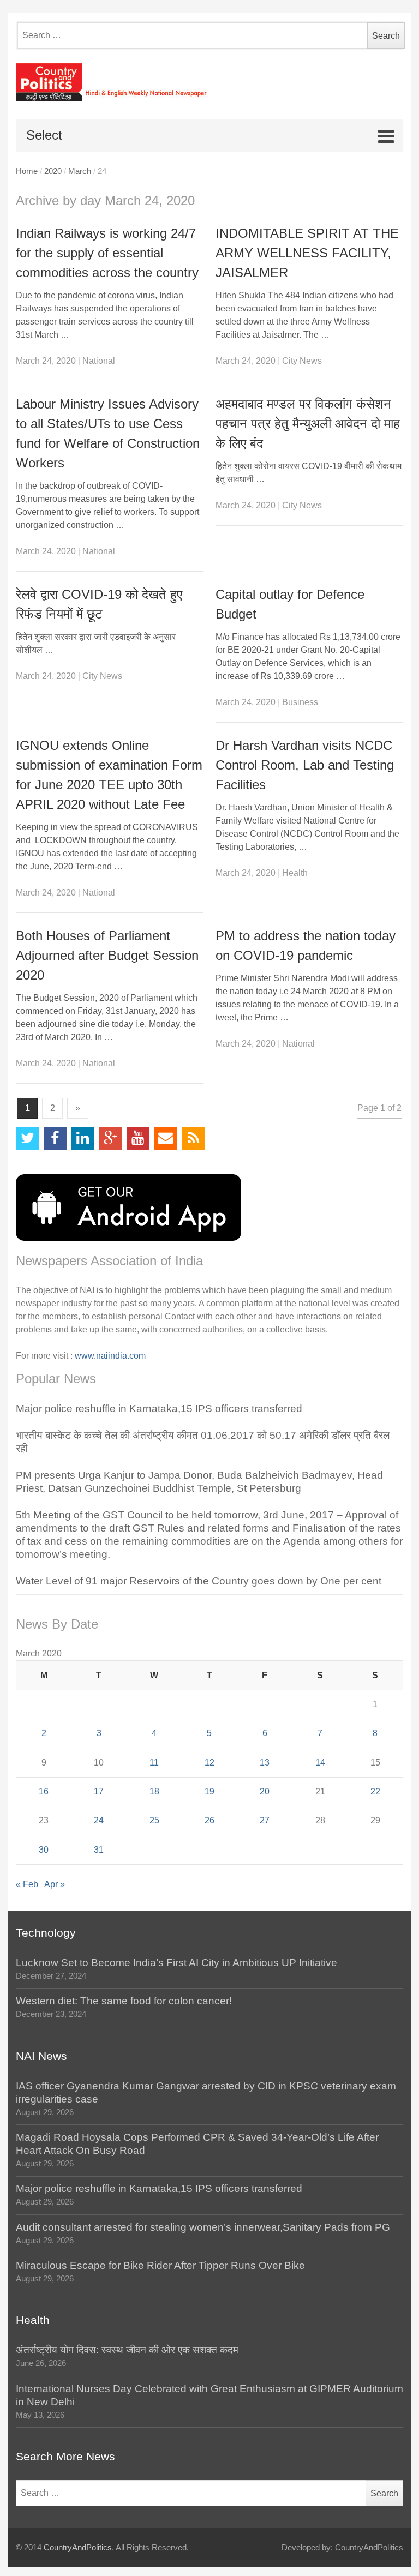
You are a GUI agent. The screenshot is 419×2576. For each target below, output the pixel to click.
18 (154, 1791)
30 (44, 1850)
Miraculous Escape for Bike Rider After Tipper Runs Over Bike (160, 2265)
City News (302, 361)
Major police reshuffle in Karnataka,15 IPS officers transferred (159, 1409)
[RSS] (193, 1139)
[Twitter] (28, 1139)
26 (209, 1820)
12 (209, 1763)
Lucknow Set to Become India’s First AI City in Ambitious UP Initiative (176, 1963)
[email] (166, 1139)
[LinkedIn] (83, 1139)
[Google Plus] (110, 1139)
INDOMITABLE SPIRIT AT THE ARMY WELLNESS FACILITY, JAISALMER (307, 253)
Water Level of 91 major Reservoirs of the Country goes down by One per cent (199, 1581)
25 (154, 1820)
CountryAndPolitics (78, 2548)
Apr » (55, 1884)
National (99, 361)
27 (265, 1820)
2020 (53, 171)
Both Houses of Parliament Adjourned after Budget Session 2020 (107, 955)
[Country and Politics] (209, 82)
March (80, 171)
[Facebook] (55, 1139)
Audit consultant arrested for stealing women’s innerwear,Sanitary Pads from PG (203, 2227)
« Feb (27, 1884)
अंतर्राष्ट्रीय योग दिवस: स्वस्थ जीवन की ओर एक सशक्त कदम (127, 2350)
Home (27, 171)
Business (300, 702)
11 (154, 1763)
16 (44, 1791)
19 (209, 1791)
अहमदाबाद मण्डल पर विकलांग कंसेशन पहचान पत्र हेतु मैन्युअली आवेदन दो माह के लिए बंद (308, 424)
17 (99, 1791)
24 (99, 1820)
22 (375, 1791)
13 (265, 1763)
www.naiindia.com (110, 1356)
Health (295, 873)
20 (265, 1791)
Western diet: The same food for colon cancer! (124, 2001)
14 (320, 1763)
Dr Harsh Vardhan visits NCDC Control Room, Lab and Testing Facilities (305, 765)
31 (99, 1850)
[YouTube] (138, 1139)
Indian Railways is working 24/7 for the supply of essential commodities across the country (107, 253)
